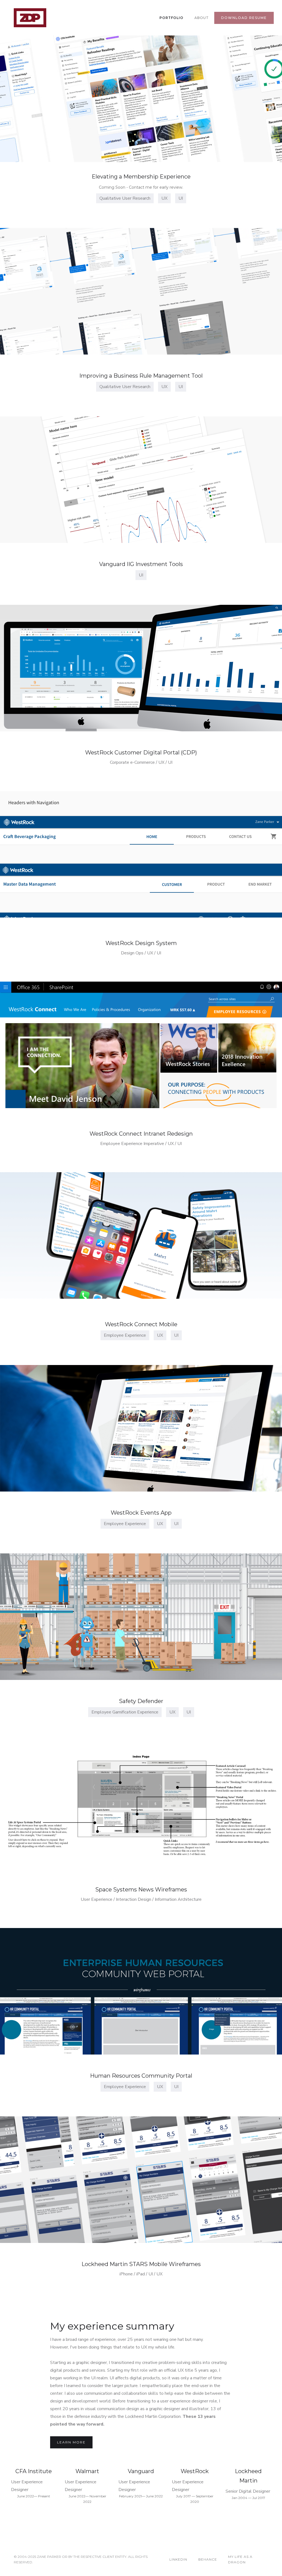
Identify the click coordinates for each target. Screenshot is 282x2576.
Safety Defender (141, 1701)
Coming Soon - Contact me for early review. (141, 187)
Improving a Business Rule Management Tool (141, 376)
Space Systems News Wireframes (141, 1890)
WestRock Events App (141, 1513)
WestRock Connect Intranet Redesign (141, 1134)
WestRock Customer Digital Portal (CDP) (141, 753)
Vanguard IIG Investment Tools (141, 564)
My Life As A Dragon (240, 2559)
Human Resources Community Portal (141, 2076)
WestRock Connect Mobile (141, 1324)
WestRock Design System (141, 943)
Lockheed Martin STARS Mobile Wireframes (141, 2264)
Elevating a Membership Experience (141, 177)
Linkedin (178, 2559)
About (202, 18)
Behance (208, 2559)
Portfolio (171, 18)
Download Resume (244, 18)
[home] (30, 18)
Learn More (71, 2442)
